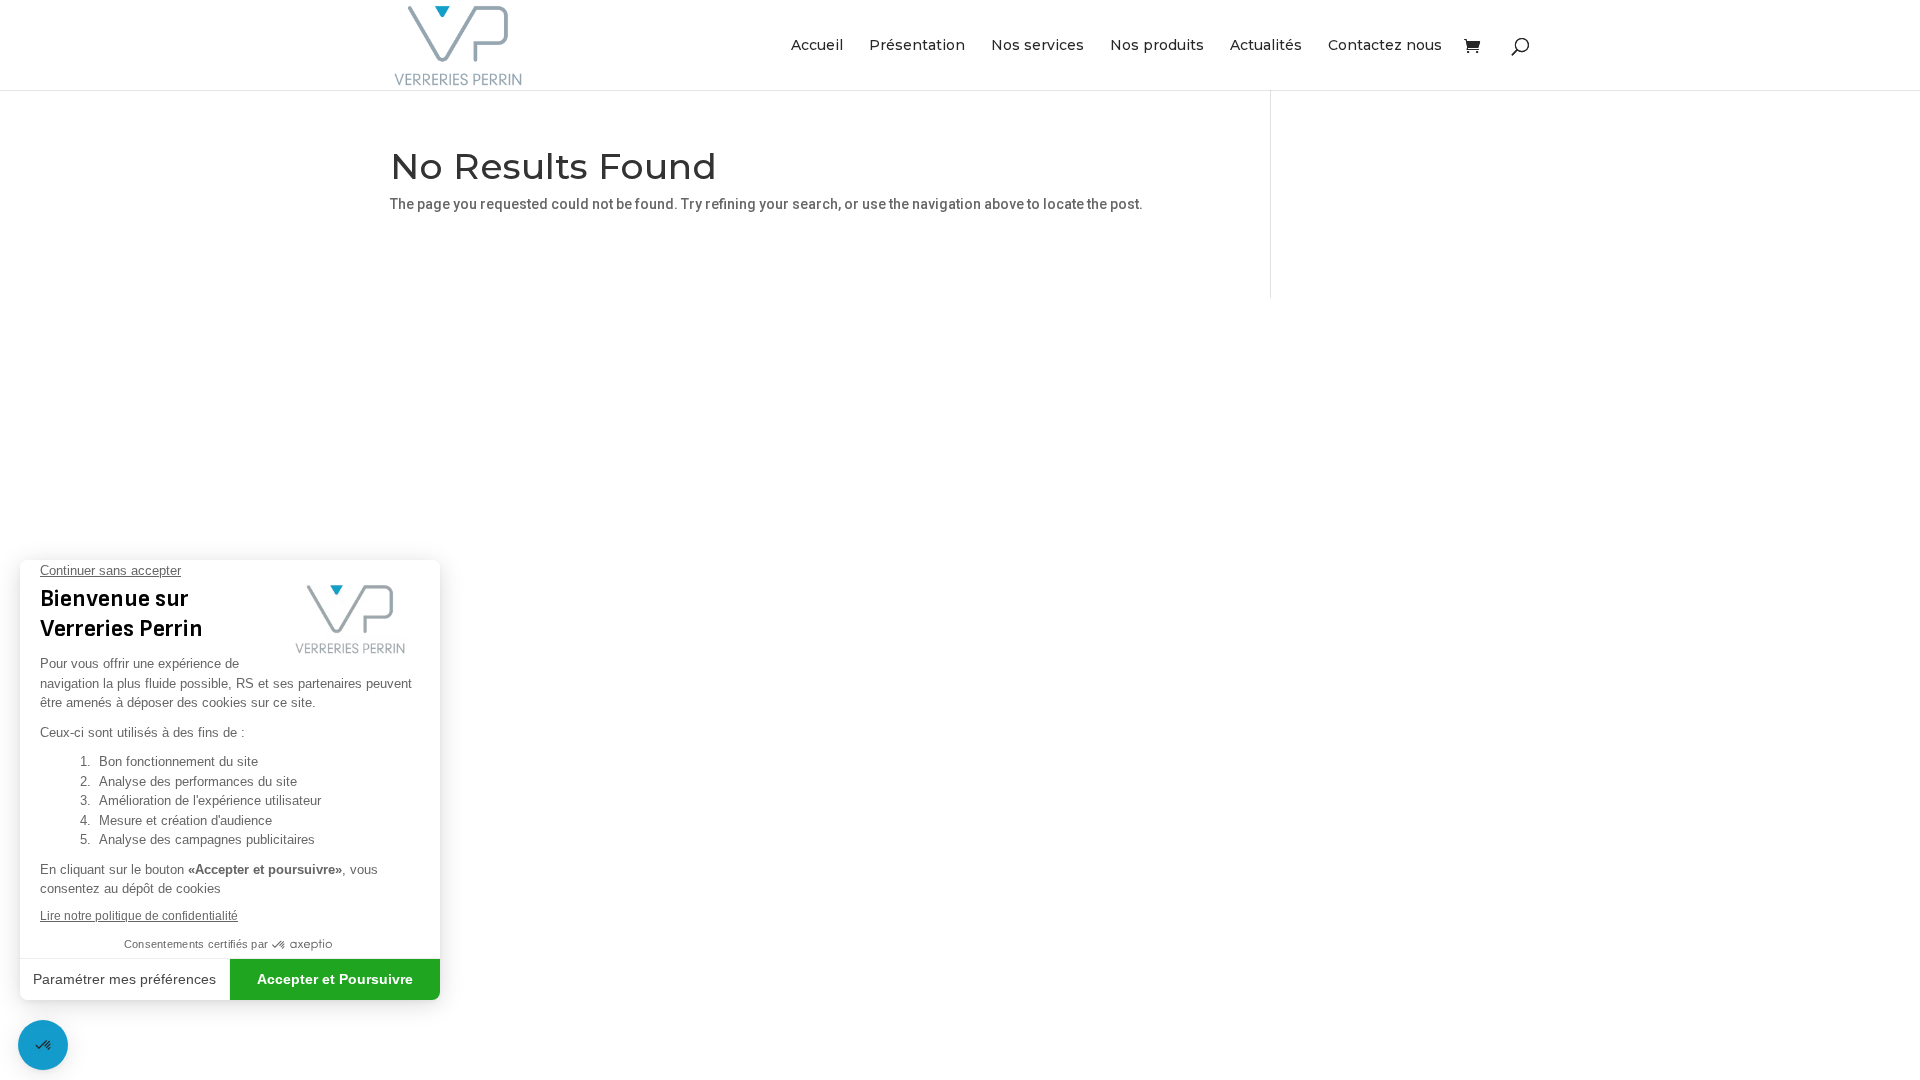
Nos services (1037, 46)
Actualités (1266, 46)
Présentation (917, 46)
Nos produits (1157, 46)
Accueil (817, 46)
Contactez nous (1385, 46)
